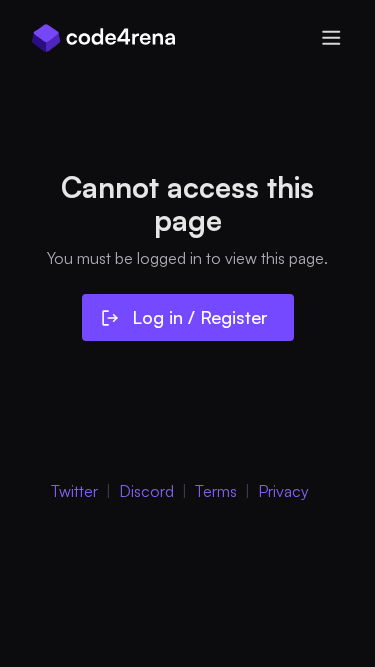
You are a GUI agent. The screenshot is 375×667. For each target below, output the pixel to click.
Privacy (283, 491)
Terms (216, 491)
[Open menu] (331, 38)
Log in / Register (200, 317)
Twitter (74, 491)
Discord (146, 491)
